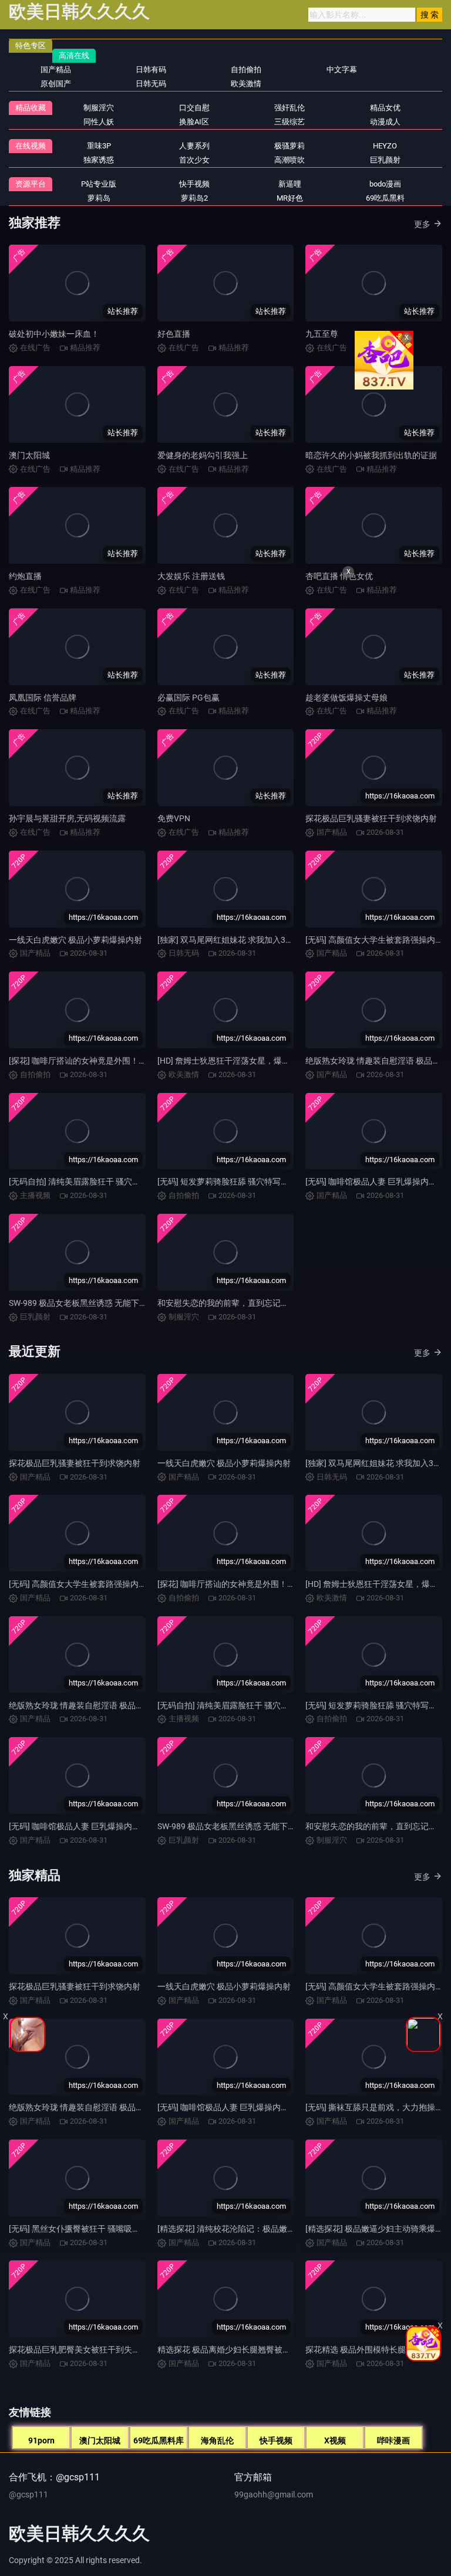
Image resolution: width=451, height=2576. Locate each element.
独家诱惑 (99, 160)
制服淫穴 (99, 108)
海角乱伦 (217, 2440)
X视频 (335, 2440)
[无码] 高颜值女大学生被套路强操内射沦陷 (86, 1584)
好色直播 (174, 334)
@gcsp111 (28, 2494)
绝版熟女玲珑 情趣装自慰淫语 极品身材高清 (89, 1705)
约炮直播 (25, 576)
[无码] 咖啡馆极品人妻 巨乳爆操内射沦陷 (83, 1826)
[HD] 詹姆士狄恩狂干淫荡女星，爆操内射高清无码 (248, 1061)
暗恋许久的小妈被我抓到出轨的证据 (371, 455)
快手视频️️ (194, 184)
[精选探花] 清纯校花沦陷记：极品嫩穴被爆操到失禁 (251, 2229)
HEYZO (385, 146)
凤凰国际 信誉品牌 (43, 698)
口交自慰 (194, 108)
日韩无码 (151, 84)
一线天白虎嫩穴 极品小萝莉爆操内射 (75, 940)
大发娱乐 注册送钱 (191, 576)
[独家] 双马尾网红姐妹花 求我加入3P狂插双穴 (240, 940)
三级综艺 (290, 122)
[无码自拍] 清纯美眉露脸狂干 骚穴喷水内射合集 (95, 1182)
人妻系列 (194, 146)
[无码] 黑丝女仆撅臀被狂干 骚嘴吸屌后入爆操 (91, 2229)
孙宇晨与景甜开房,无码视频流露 (67, 818)
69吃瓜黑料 (385, 198)
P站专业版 (99, 184)
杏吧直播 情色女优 (339, 576)
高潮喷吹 (290, 160)
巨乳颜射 (385, 160)
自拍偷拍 (246, 70)
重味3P (99, 146)
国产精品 (56, 70)
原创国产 (56, 84)
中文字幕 (342, 70)
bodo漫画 (385, 184)
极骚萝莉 (290, 146)
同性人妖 (99, 122)
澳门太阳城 (29, 455)
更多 (422, 224)
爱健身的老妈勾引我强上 (203, 455)
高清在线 (74, 55)
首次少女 (194, 160)
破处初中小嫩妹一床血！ (54, 334)
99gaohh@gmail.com (274, 2494)
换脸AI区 (194, 122)
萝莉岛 (99, 198)
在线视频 (31, 146)
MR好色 (290, 198)
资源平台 (31, 184)
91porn (41, 2440)
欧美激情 (246, 84)
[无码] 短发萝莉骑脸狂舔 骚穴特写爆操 (227, 1182)
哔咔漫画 (393, 2440)
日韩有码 (151, 70)
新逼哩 (290, 184)
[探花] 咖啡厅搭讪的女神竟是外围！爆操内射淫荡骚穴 (107, 1061)
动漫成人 (385, 122)
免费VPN (174, 818)
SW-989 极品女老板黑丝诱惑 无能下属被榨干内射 (99, 1303)
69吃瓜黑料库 (159, 2440)
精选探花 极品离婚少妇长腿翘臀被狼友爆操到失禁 (249, 2350)
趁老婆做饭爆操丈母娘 (346, 698)
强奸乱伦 (290, 108)
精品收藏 (31, 108)
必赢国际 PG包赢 (189, 698)
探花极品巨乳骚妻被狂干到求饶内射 (371, 818)
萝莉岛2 (194, 198)
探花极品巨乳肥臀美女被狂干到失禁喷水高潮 (91, 2350)
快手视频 (276, 2440)
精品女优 (385, 108)
